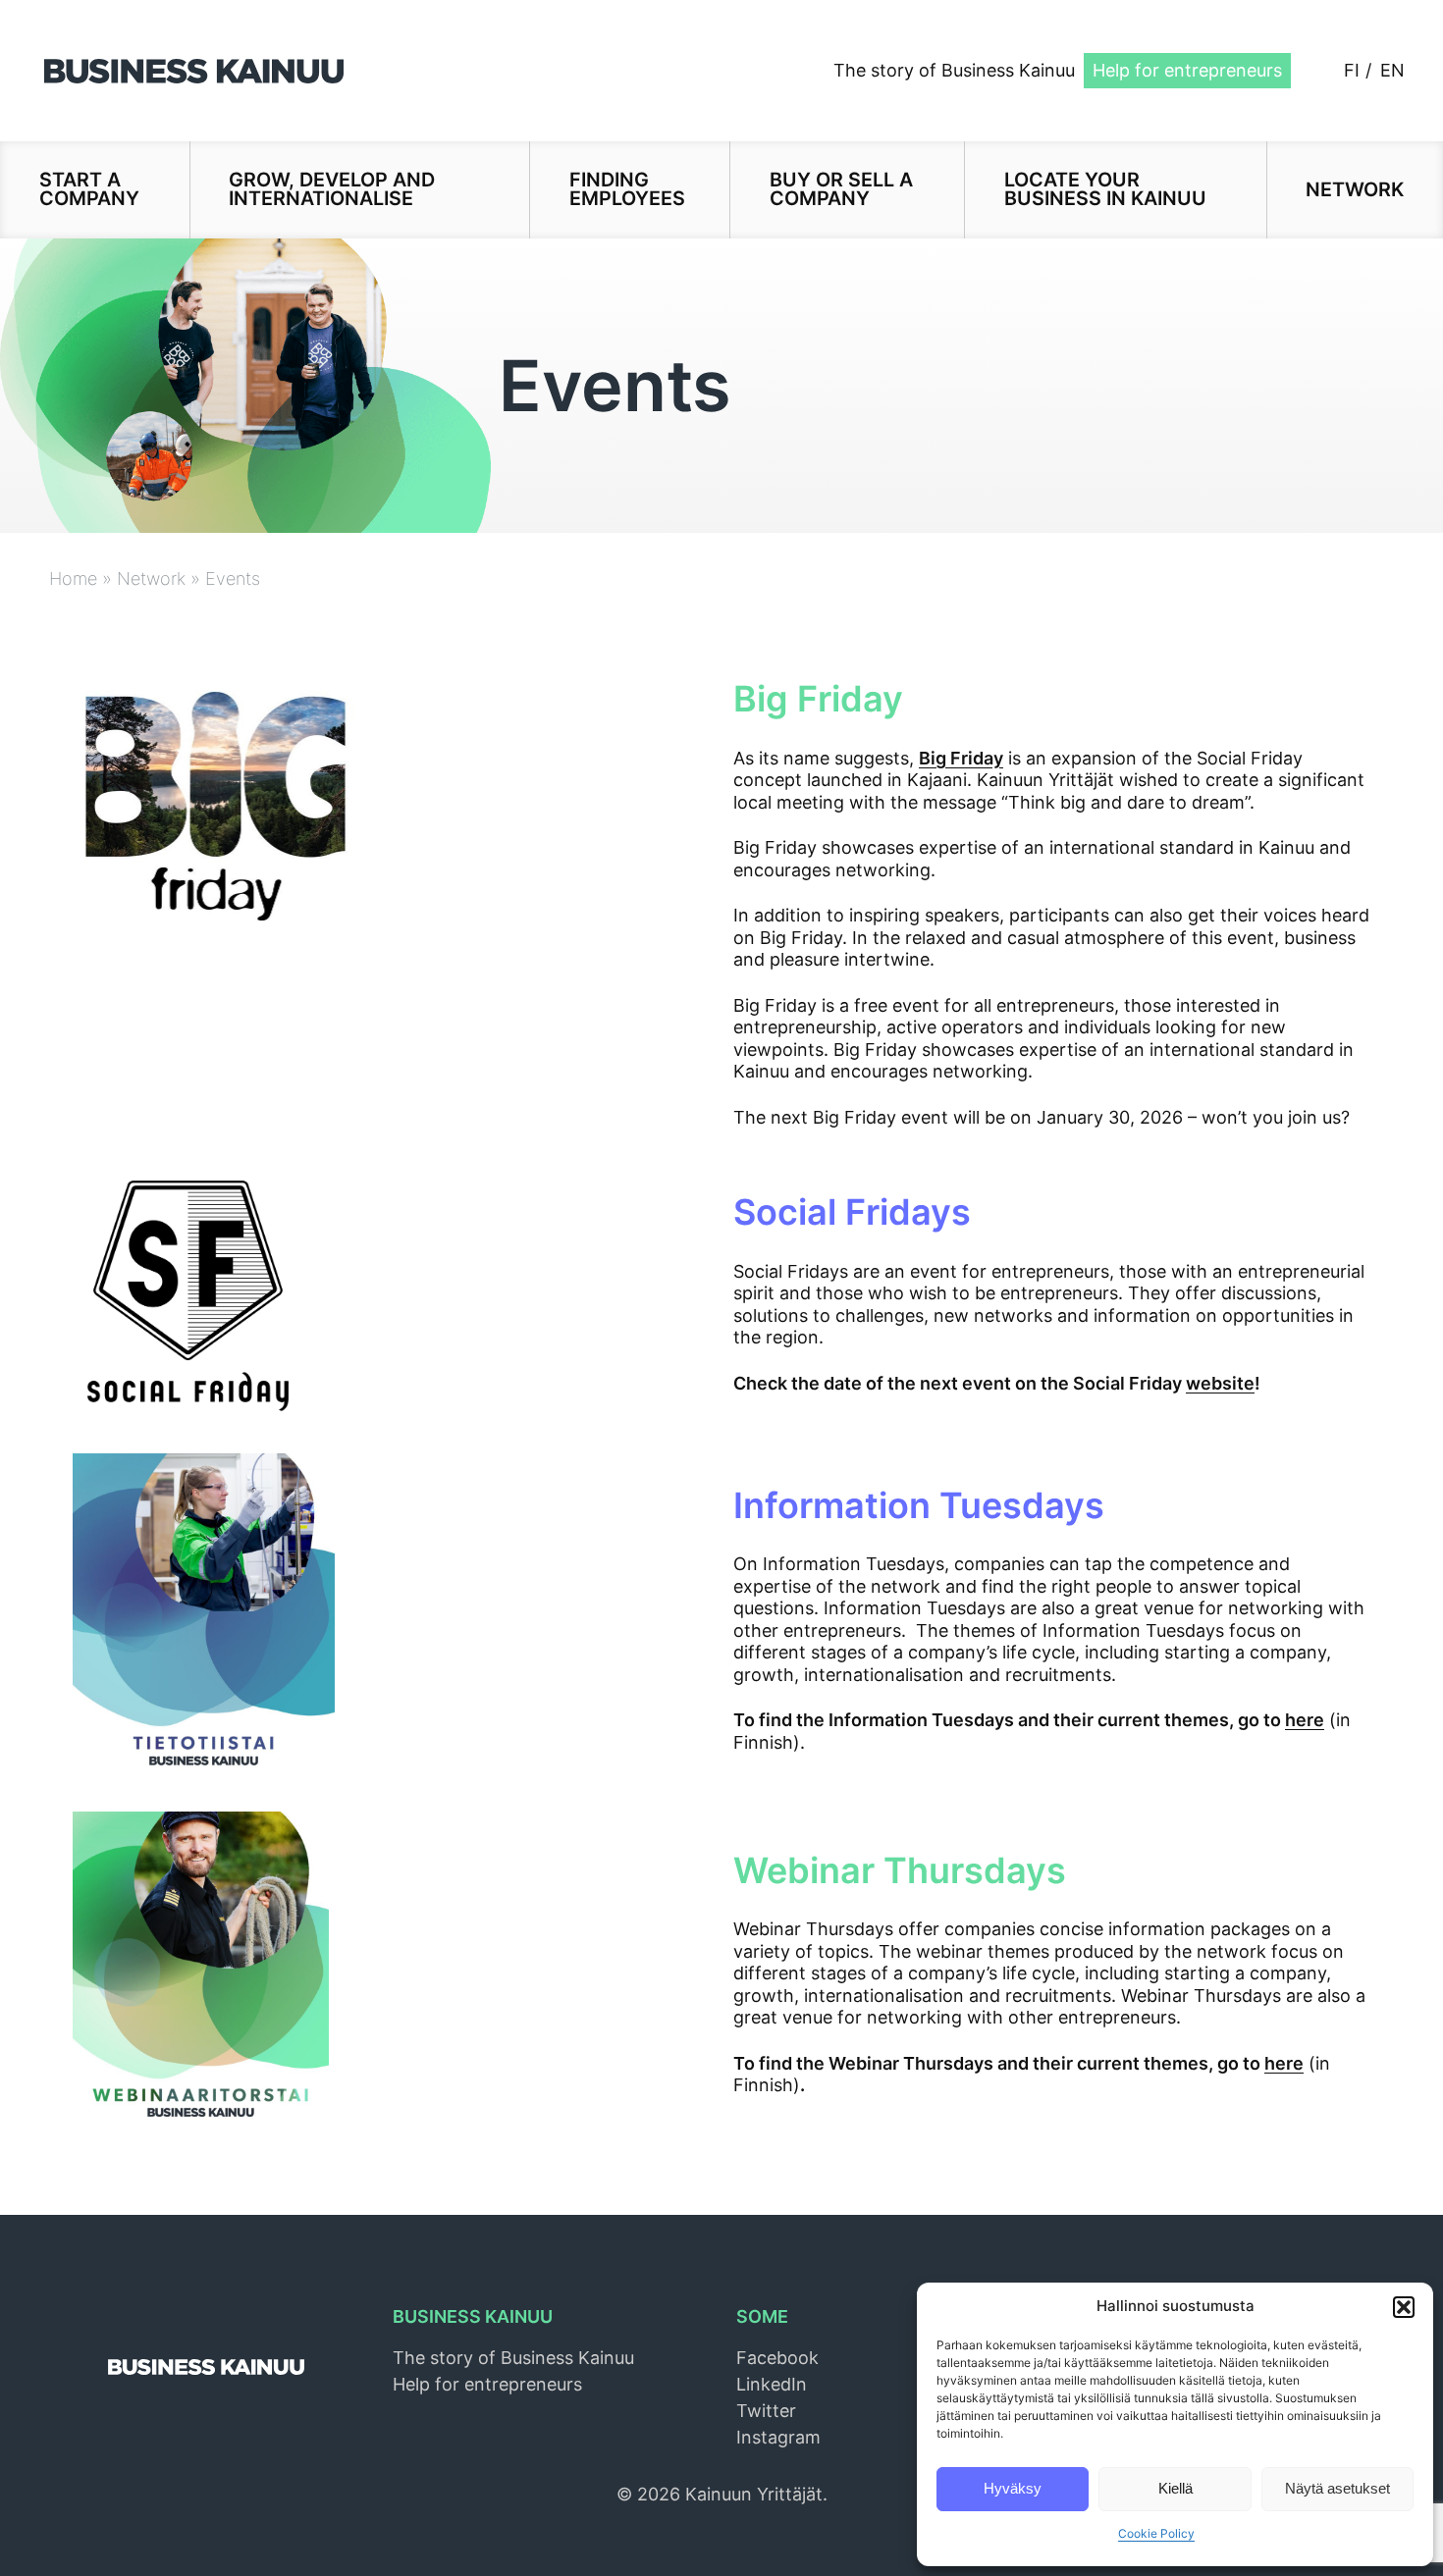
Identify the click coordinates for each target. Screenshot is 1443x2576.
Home (73, 578)
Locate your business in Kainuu (1105, 189)
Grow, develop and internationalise (332, 189)
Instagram (778, 2437)
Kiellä (1176, 2488)
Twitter (766, 2411)
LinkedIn (772, 2384)
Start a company (89, 189)
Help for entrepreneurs (1187, 70)
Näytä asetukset (1337, 2488)
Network (1355, 189)
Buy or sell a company (841, 189)
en (1392, 70)
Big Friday (961, 758)
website (1220, 1383)
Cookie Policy (1156, 2533)
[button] (1404, 2307)
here (1305, 1720)
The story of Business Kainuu (954, 70)
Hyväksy (1013, 2488)
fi (1352, 70)
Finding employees (627, 189)
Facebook (777, 2358)
